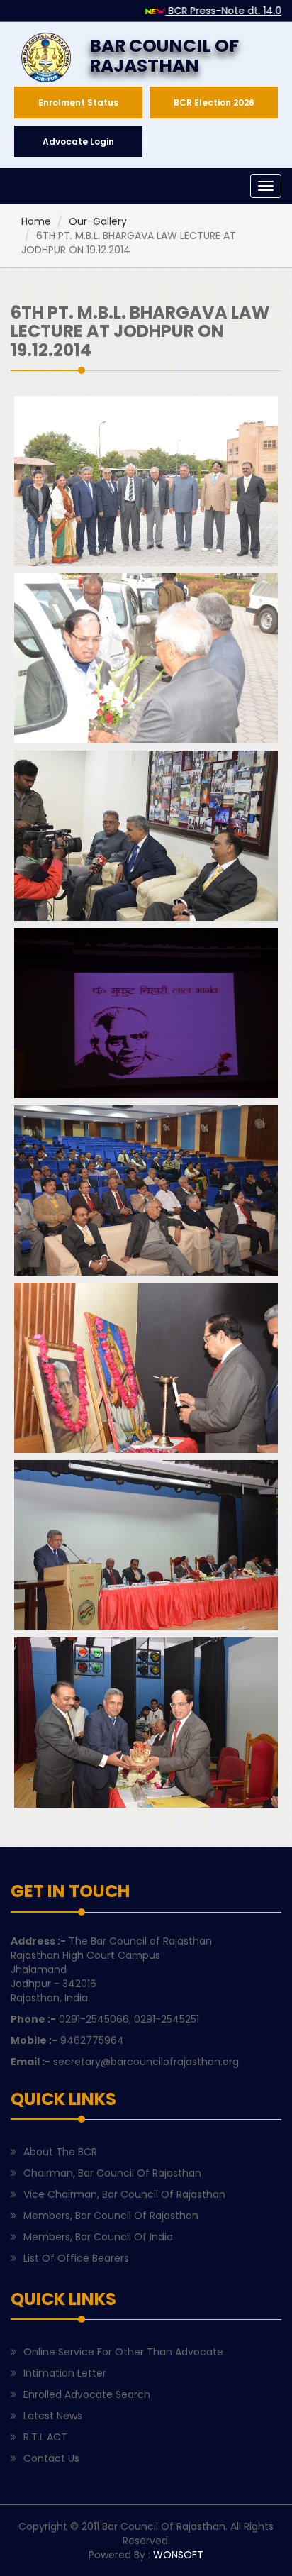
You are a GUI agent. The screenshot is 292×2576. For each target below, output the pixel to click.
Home (36, 221)
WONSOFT (178, 2555)
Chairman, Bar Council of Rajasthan (112, 2173)
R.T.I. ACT (45, 2437)
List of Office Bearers (76, 2258)
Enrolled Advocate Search (87, 2394)
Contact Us (51, 2458)
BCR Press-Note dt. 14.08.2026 (207, 11)
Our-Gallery (98, 221)
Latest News (53, 2416)
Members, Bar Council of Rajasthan (111, 2216)
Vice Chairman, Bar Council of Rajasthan (124, 2194)
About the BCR (60, 2152)
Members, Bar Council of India (98, 2237)
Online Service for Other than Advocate (123, 2352)
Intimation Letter (65, 2373)
